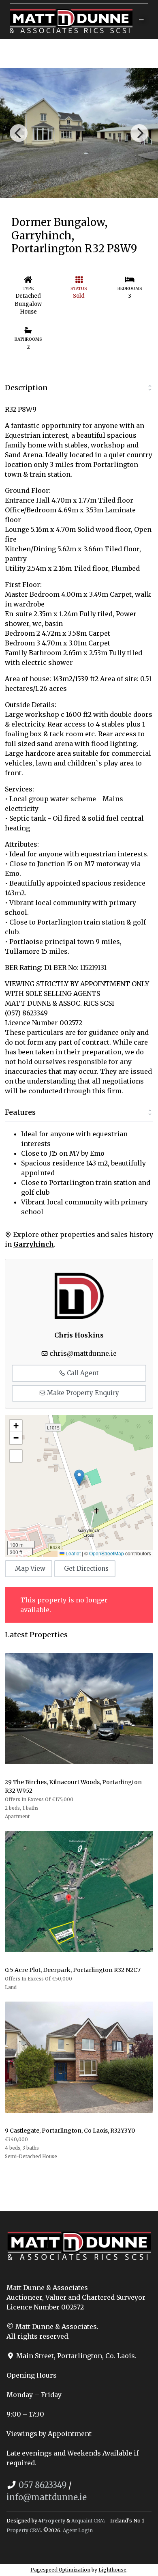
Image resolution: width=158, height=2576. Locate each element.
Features (20, 1112)
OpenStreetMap (107, 1553)
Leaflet (73, 1553)
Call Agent (82, 1373)
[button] (79, 1478)
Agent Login (78, 2530)
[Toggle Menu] (141, 20)
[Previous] (19, 133)
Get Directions (86, 1569)
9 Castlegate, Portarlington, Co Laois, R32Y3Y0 (70, 2131)
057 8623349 (43, 2485)
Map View (30, 1569)
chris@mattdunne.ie (83, 1353)
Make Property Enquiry (82, 1393)
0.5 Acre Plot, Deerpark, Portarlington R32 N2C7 (73, 1970)
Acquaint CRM (88, 2521)
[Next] (139, 133)
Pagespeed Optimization (60, 2570)
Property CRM (24, 2530)
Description (26, 388)
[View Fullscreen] (16, 1456)
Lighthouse (112, 2570)
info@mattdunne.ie (47, 2497)
